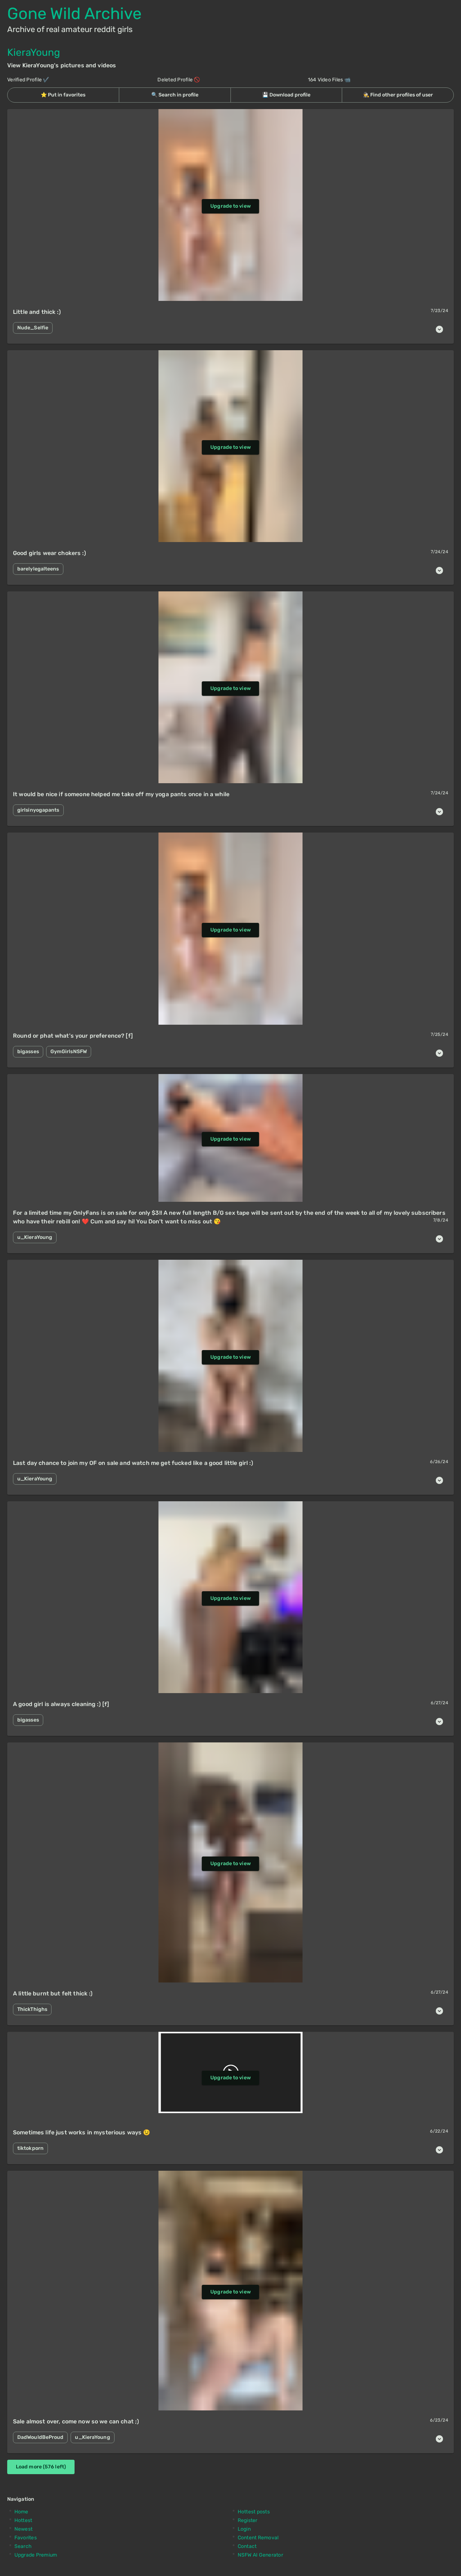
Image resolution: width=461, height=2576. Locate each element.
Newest (24, 2529)
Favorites (26, 2538)
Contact (247, 2546)
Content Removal (258, 2538)
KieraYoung (34, 52)
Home (21, 2512)
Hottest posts (254, 2512)
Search (23, 2546)
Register (248, 2520)
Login (244, 2529)
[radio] (63, 95)
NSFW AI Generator (260, 2555)
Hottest (23, 2520)
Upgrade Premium (36, 2555)
